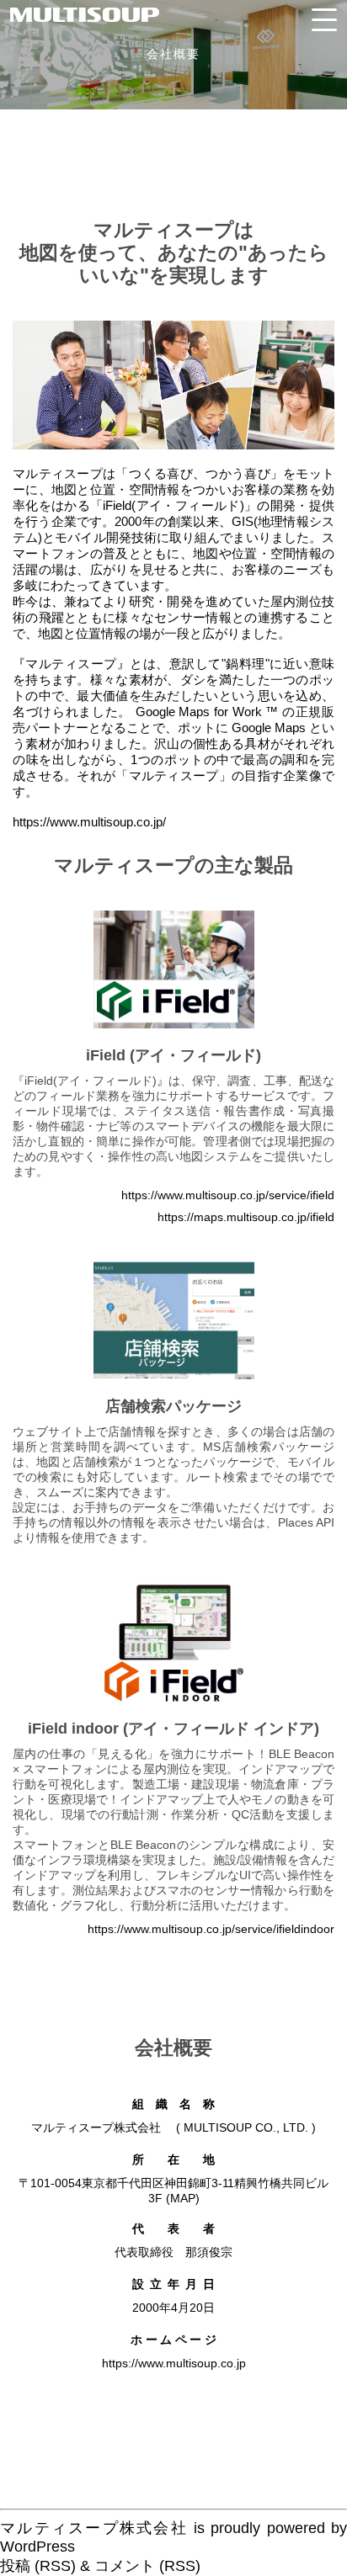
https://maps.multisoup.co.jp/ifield (246, 1217)
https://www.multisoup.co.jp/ (89, 822)
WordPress (37, 2547)
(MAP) (183, 2198)
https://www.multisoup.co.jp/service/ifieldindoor (211, 1929)
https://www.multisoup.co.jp (174, 2363)
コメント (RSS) (147, 2566)
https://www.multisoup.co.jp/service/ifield (228, 1195)
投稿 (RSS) (38, 2566)
